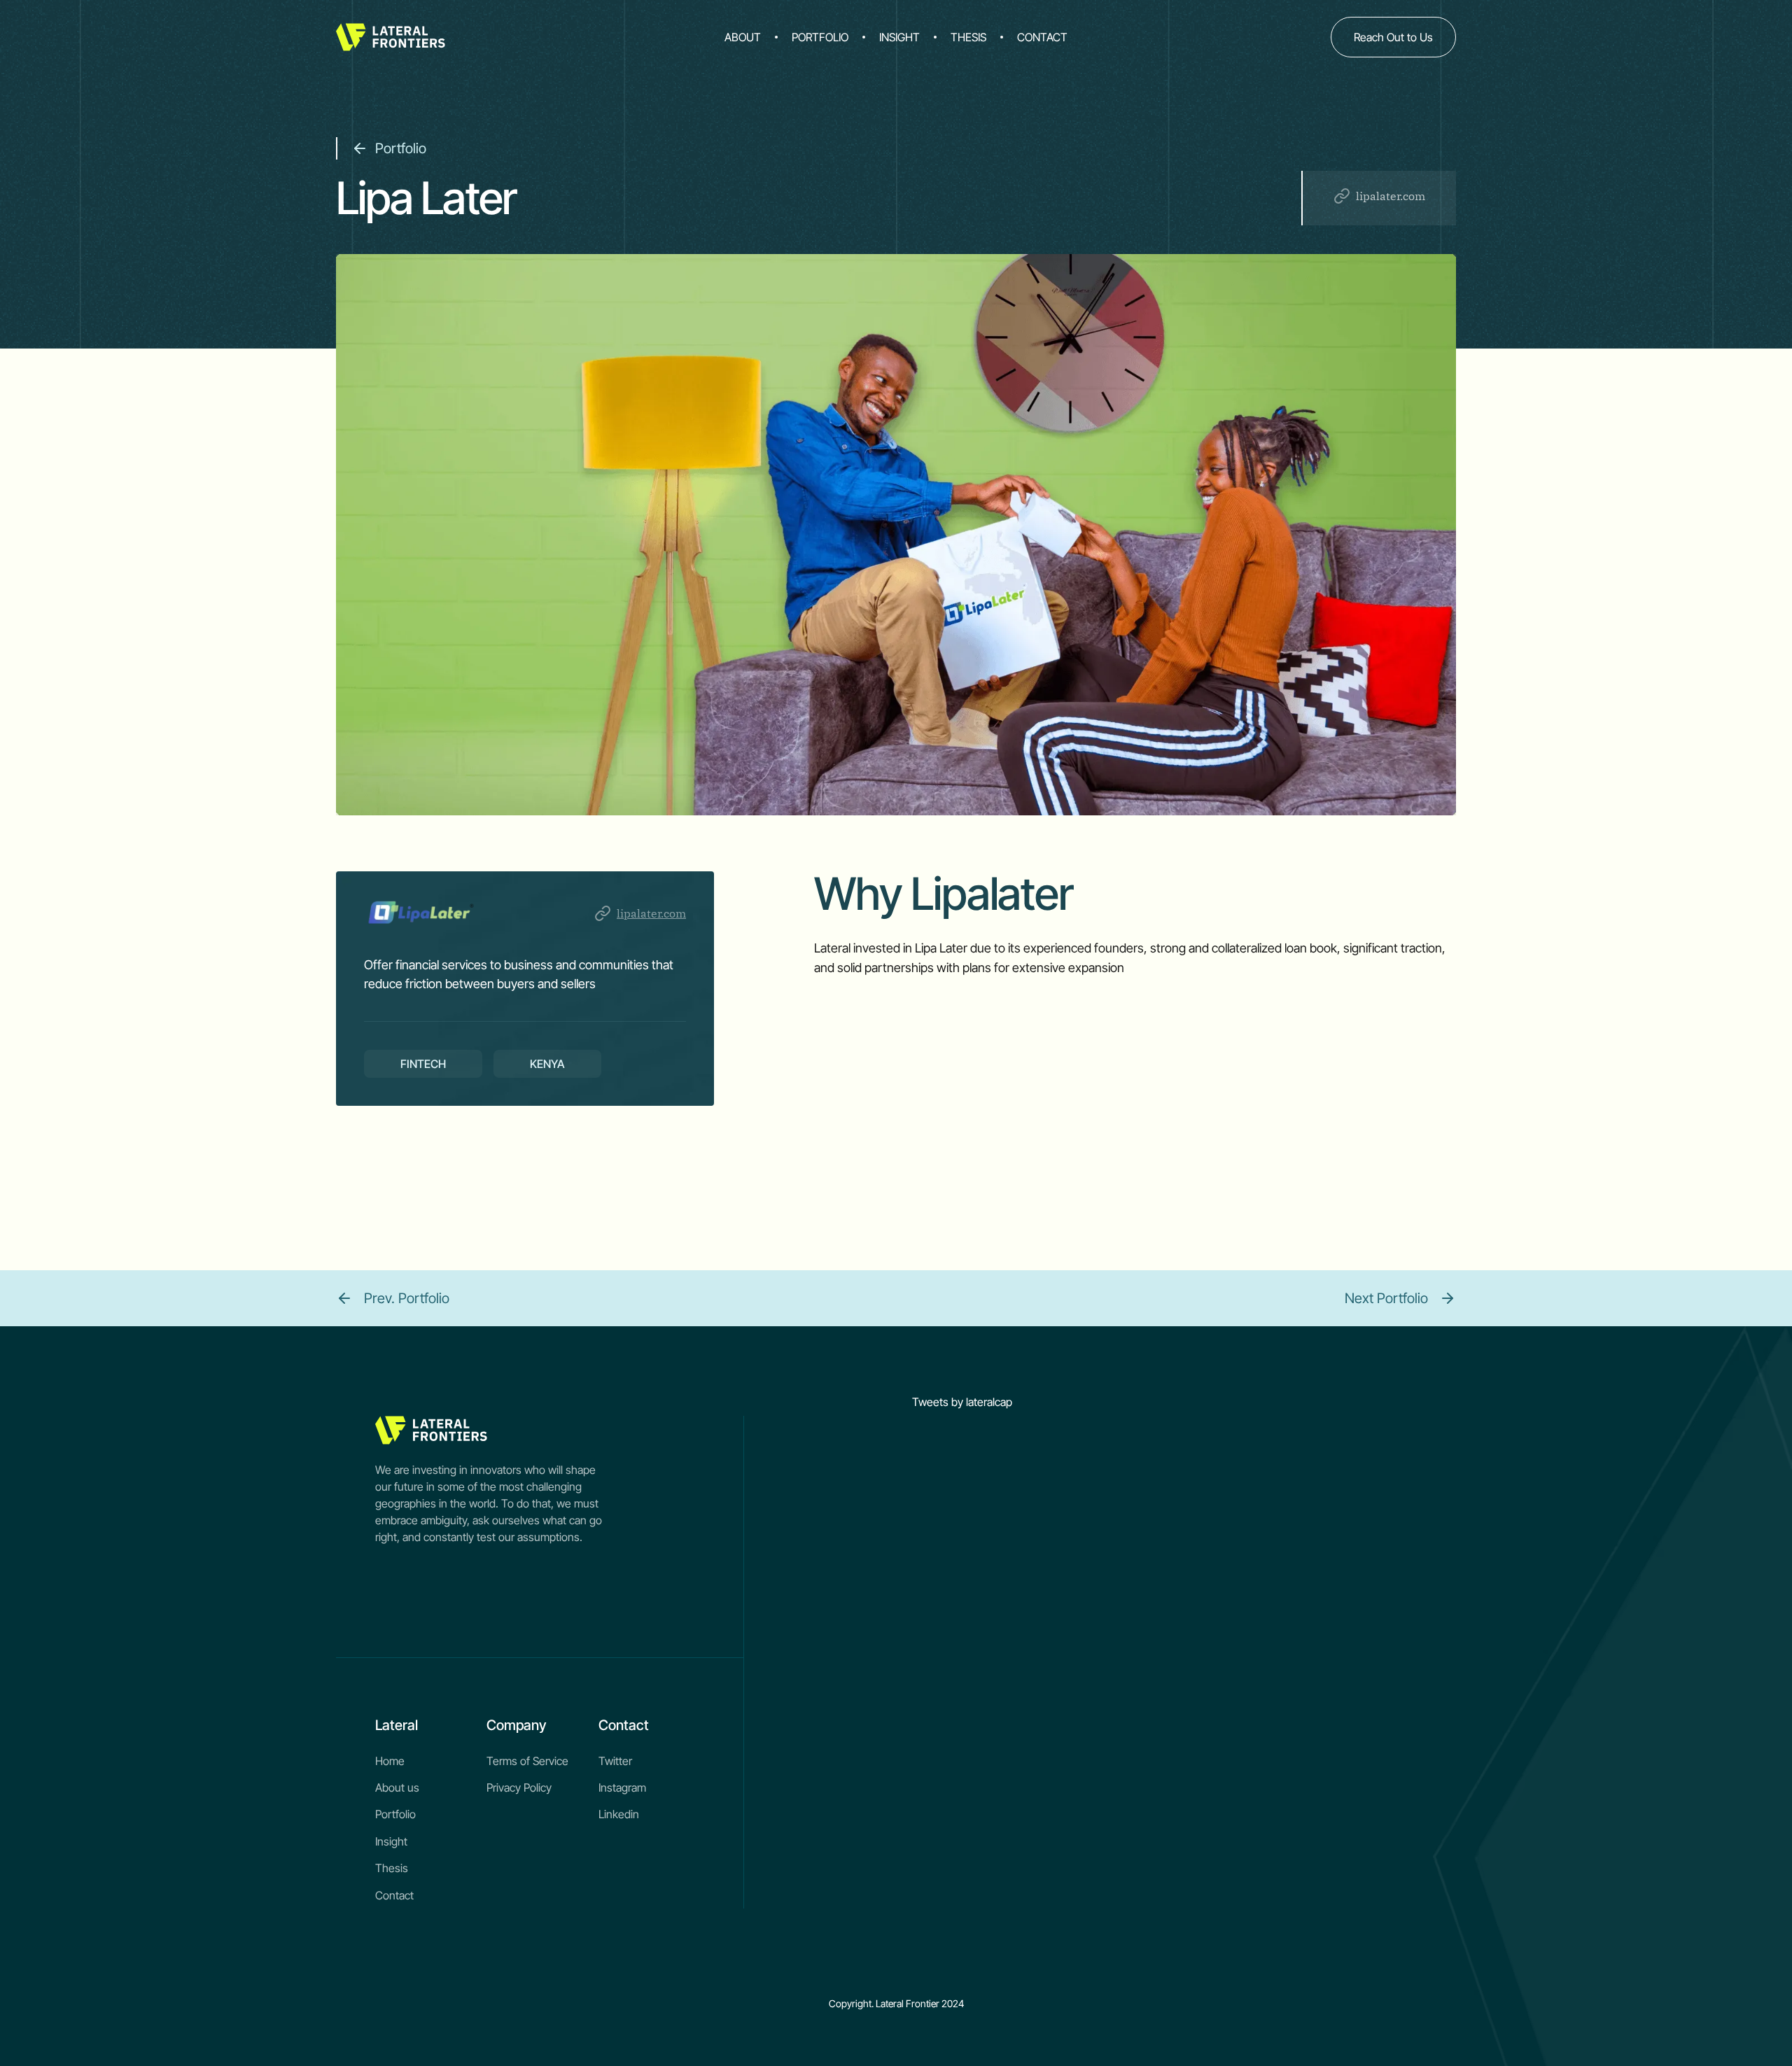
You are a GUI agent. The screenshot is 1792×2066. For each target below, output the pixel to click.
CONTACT (1042, 37)
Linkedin (619, 1814)
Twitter (615, 1761)
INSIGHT (899, 37)
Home (390, 1761)
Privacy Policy (519, 1787)
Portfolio (395, 1814)
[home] (456, 37)
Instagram (622, 1787)
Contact (394, 1895)
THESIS (968, 37)
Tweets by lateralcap (962, 1402)
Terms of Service (527, 1761)
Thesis (392, 1868)
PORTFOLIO (820, 37)
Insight (391, 1841)
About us (397, 1787)
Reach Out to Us (1393, 37)
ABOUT (743, 37)
